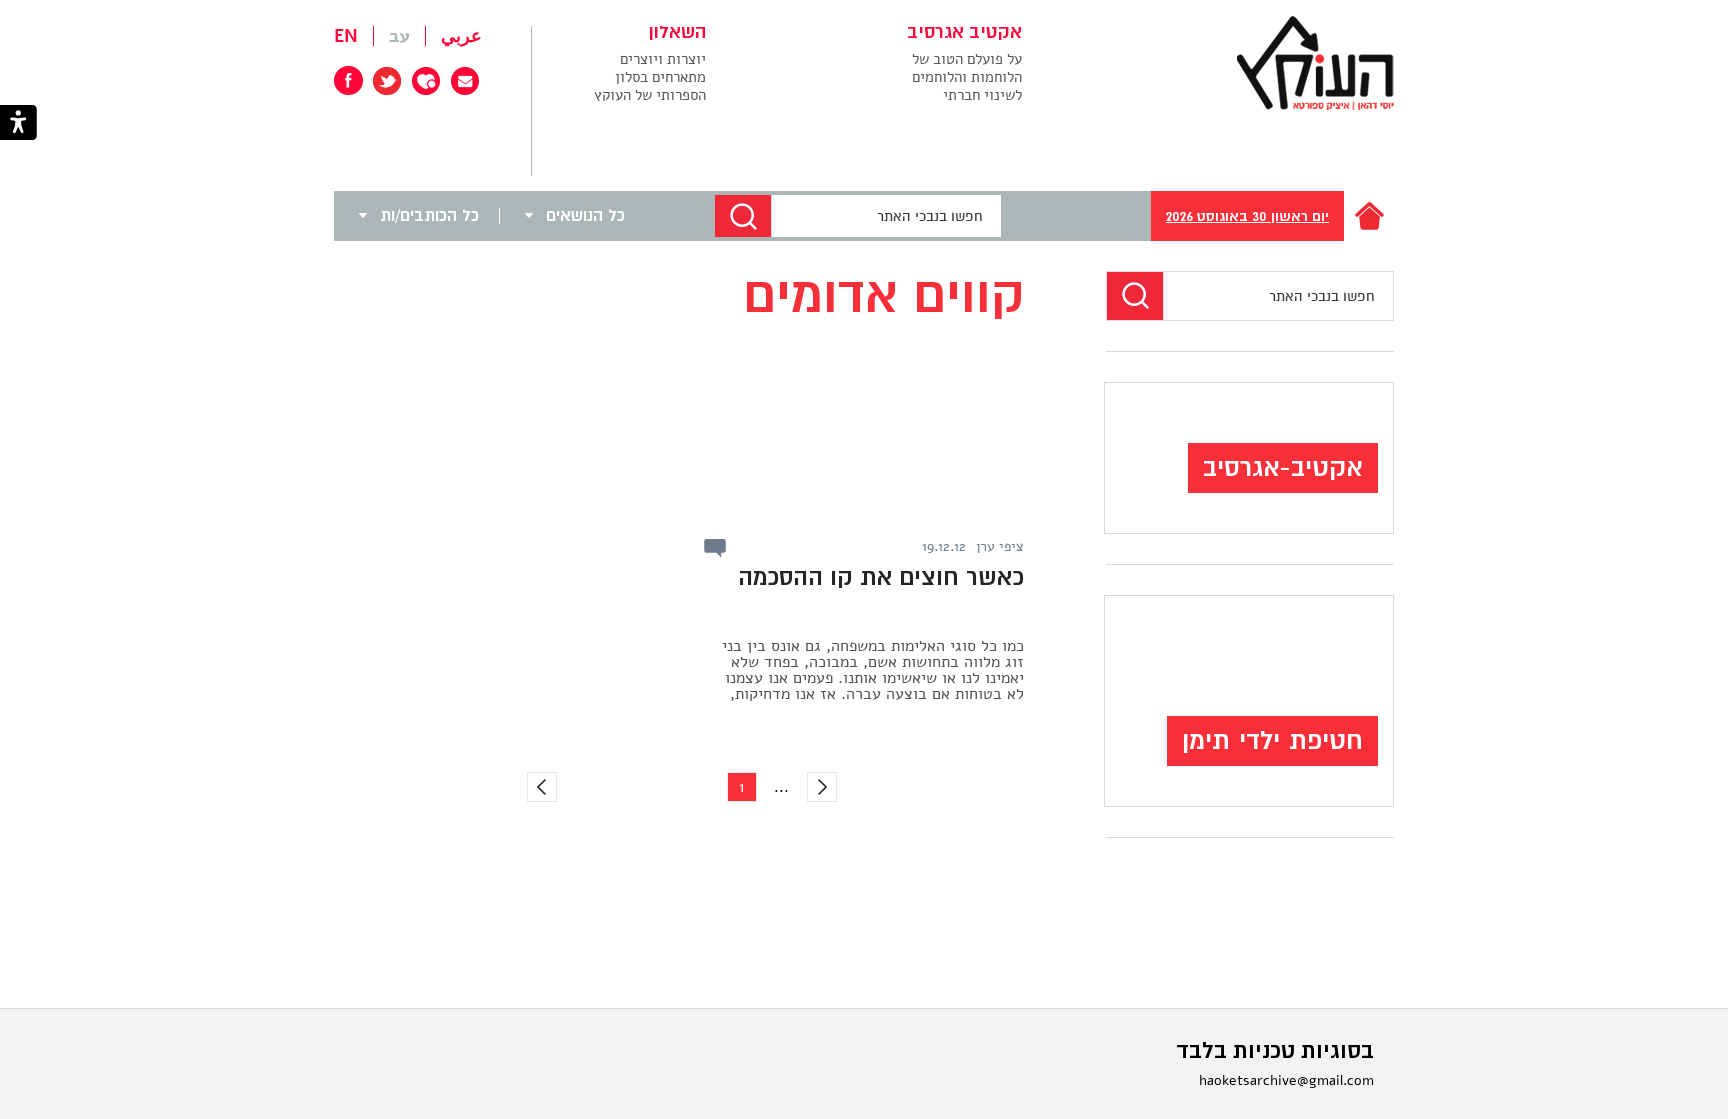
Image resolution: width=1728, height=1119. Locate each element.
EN (346, 36)
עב (399, 36)
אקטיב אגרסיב (964, 33)
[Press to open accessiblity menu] (18, 124)
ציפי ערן (1000, 547)
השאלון (677, 33)
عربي (461, 36)
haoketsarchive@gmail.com (1286, 1080)
